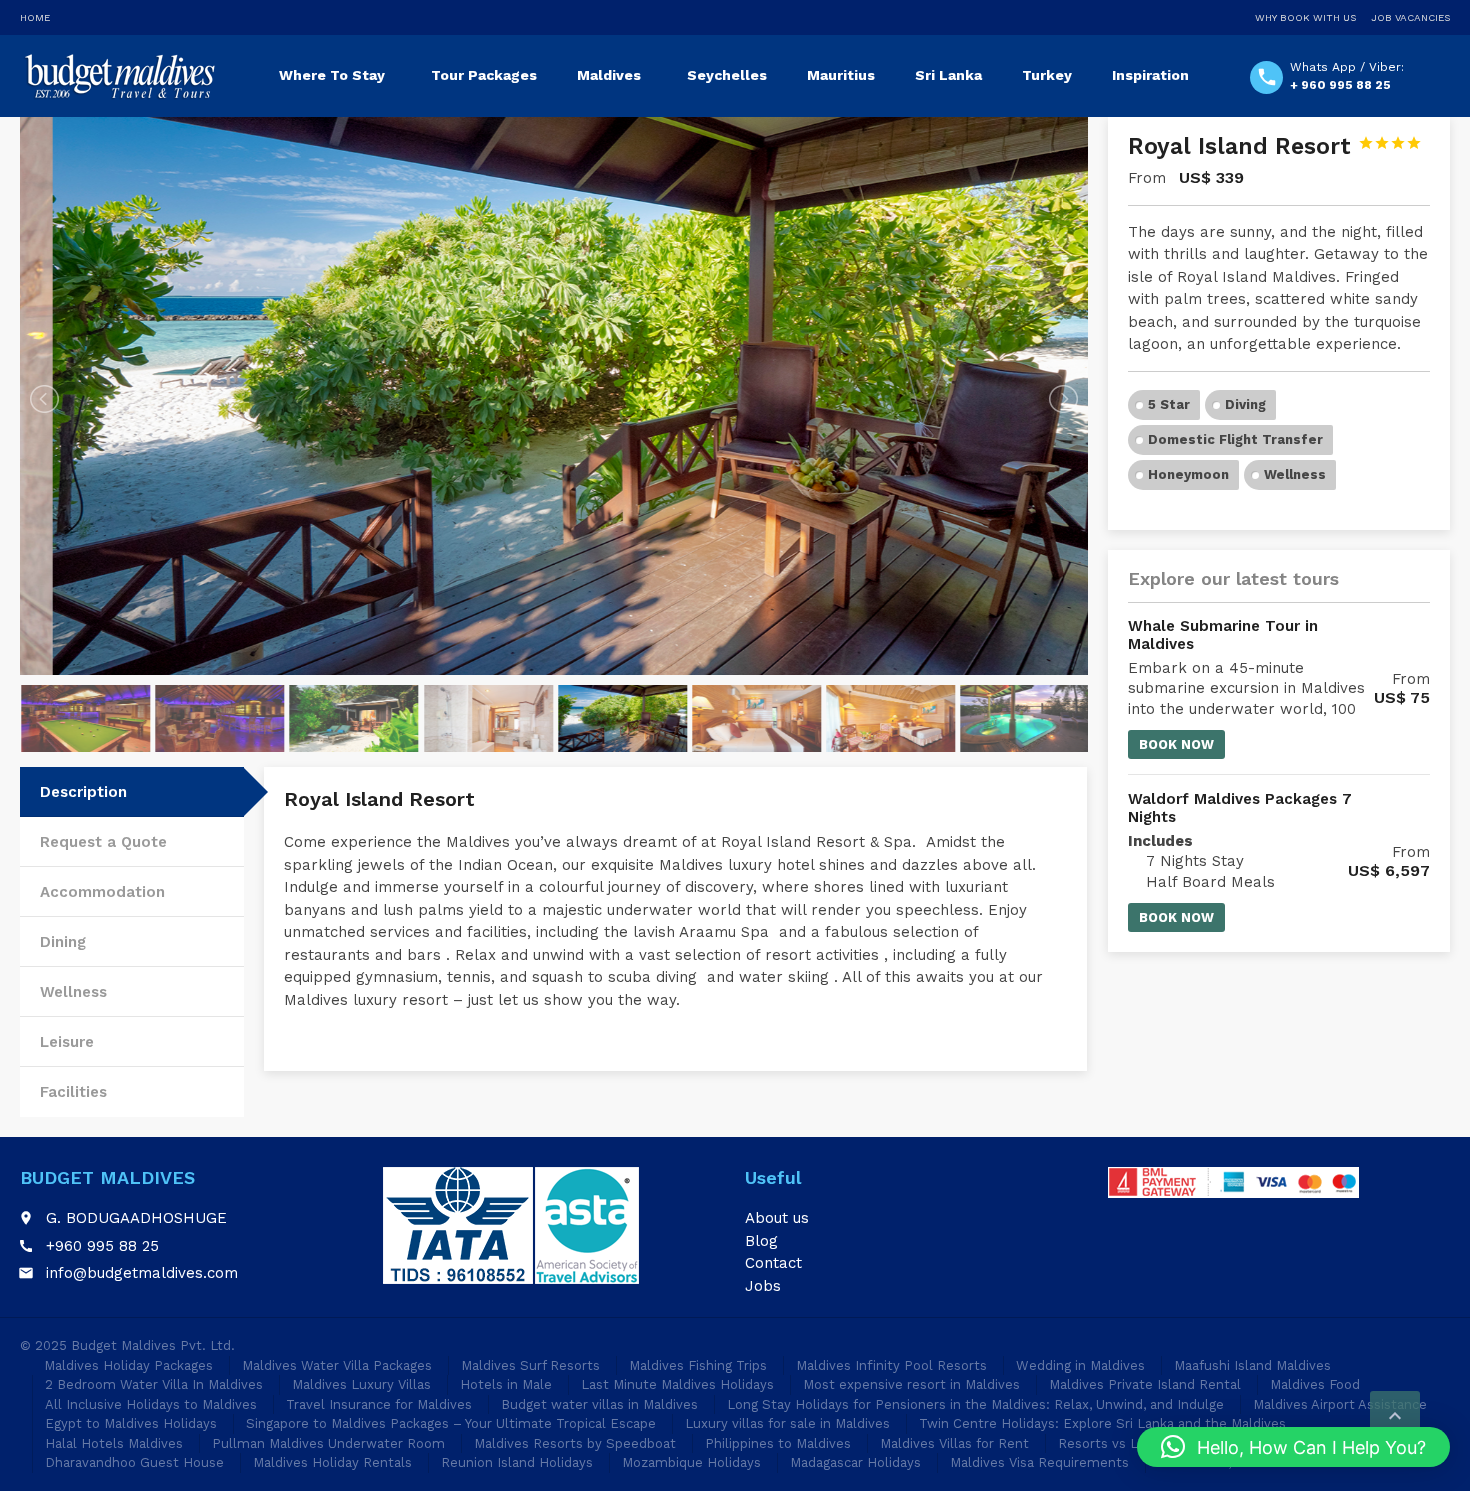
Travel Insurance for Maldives (379, 1404)
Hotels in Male (506, 1384)
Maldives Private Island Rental (1145, 1384)
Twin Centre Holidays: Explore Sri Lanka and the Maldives (1102, 1423)
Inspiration (1150, 75)
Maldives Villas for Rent (954, 1443)
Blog (761, 1241)
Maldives (609, 75)
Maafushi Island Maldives (1252, 1365)
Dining (63, 942)
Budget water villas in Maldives (599, 1404)
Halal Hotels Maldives (114, 1443)
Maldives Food (1315, 1384)
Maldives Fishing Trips (698, 1365)
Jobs (763, 1286)
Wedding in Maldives (1080, 1365)
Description (83, 792)
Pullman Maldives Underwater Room (328, 1443)
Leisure (67, 1042)
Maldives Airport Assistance (1340, 1404)
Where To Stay (332, 75)
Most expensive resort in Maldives (911, 1384)
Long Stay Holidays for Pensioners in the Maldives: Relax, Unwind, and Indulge (975, 1404)
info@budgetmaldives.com (142, 1273)
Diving (1245, 404)
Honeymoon (1188, 474)
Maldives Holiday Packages (128, 1365)
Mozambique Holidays (691, 1462)
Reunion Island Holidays (517, 1462)
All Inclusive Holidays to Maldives (151, 1404)
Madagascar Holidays (855, 1462)
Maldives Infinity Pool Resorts (891, 1365)
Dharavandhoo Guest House (134, 1462)
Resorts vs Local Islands (1135, 1443)
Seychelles (727, 75)
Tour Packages (484, 75)
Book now (1176, 744)
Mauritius (841, 75)
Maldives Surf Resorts (530, 1365)
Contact (773, 1263)
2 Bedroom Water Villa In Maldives (154, 1384)
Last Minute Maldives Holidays (677, 1384)
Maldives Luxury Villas (361, 1384)
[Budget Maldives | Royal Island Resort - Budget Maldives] (118, 75)
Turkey (1047, 75)
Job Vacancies (1410, 17)
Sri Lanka (948, 75)
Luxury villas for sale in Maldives (787, 1423)
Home (35, 17)
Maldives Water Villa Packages (337, 1365)
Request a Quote (103, 842)
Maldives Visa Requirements (1039, 1462)
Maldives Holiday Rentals (332, 1462)
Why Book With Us (1305, 17)
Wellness (73, 992)
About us (777, 1218)
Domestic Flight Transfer (1235, 439)
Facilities (73, 1092)
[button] (1293, 1447)
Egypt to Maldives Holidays (131, 1423)
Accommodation (102, 892)
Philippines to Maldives (778, 1443)
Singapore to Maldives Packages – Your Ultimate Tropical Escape (451, 1423)
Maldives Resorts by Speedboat (575, 1443)
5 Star (1169, 404)
